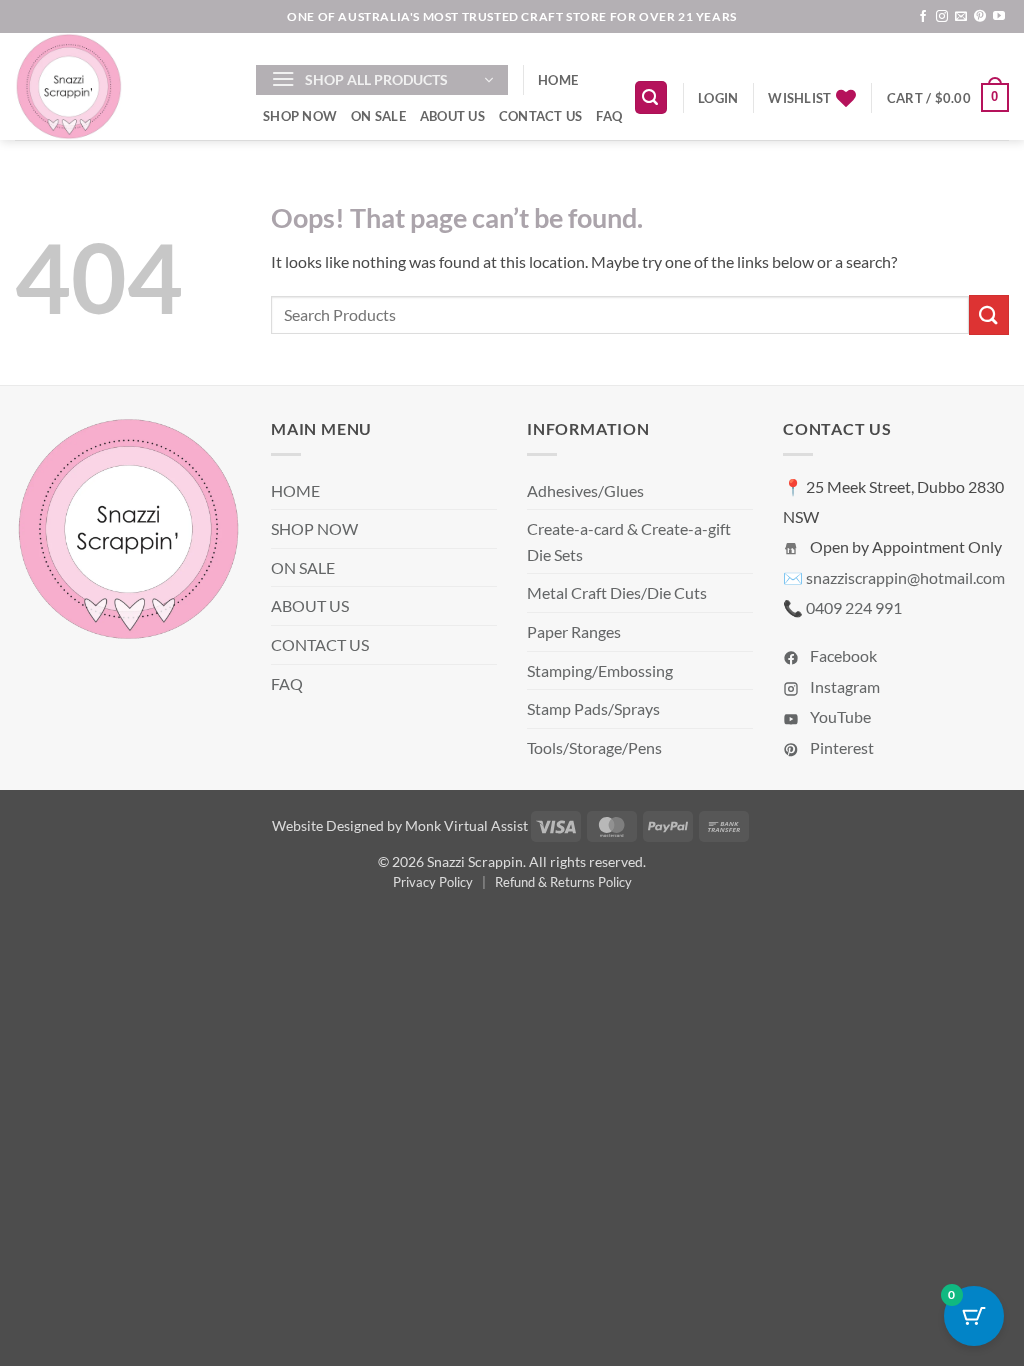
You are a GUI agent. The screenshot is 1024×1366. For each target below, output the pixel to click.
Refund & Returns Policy (563, 882)
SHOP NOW (300, 116)
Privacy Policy (433, 882)
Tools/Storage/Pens (594, 747)
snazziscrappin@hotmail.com (905, 577)
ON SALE (378, 116)
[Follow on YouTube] (999, 17)
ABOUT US (452, 116)
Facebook (842, 655)
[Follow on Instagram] (942, 17)
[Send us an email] (961, 17)
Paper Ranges (574, 631)
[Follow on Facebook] (923, 17)
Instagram (843, 686)
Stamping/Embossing (600, 670)
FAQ (609, 116)
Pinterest (840, 747)
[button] (382, 80)
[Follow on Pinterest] (980, 17)
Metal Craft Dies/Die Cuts (617, 592)
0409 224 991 (854, 607)
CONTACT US (541, 116)
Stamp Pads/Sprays (593, 708)
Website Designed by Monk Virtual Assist (400, 825)
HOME (558, 80)
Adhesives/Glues (585, 490)
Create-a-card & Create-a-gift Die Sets (629, 541)
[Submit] (989, 314)
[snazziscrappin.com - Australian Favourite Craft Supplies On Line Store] (120, 86)
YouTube (839, 716)
